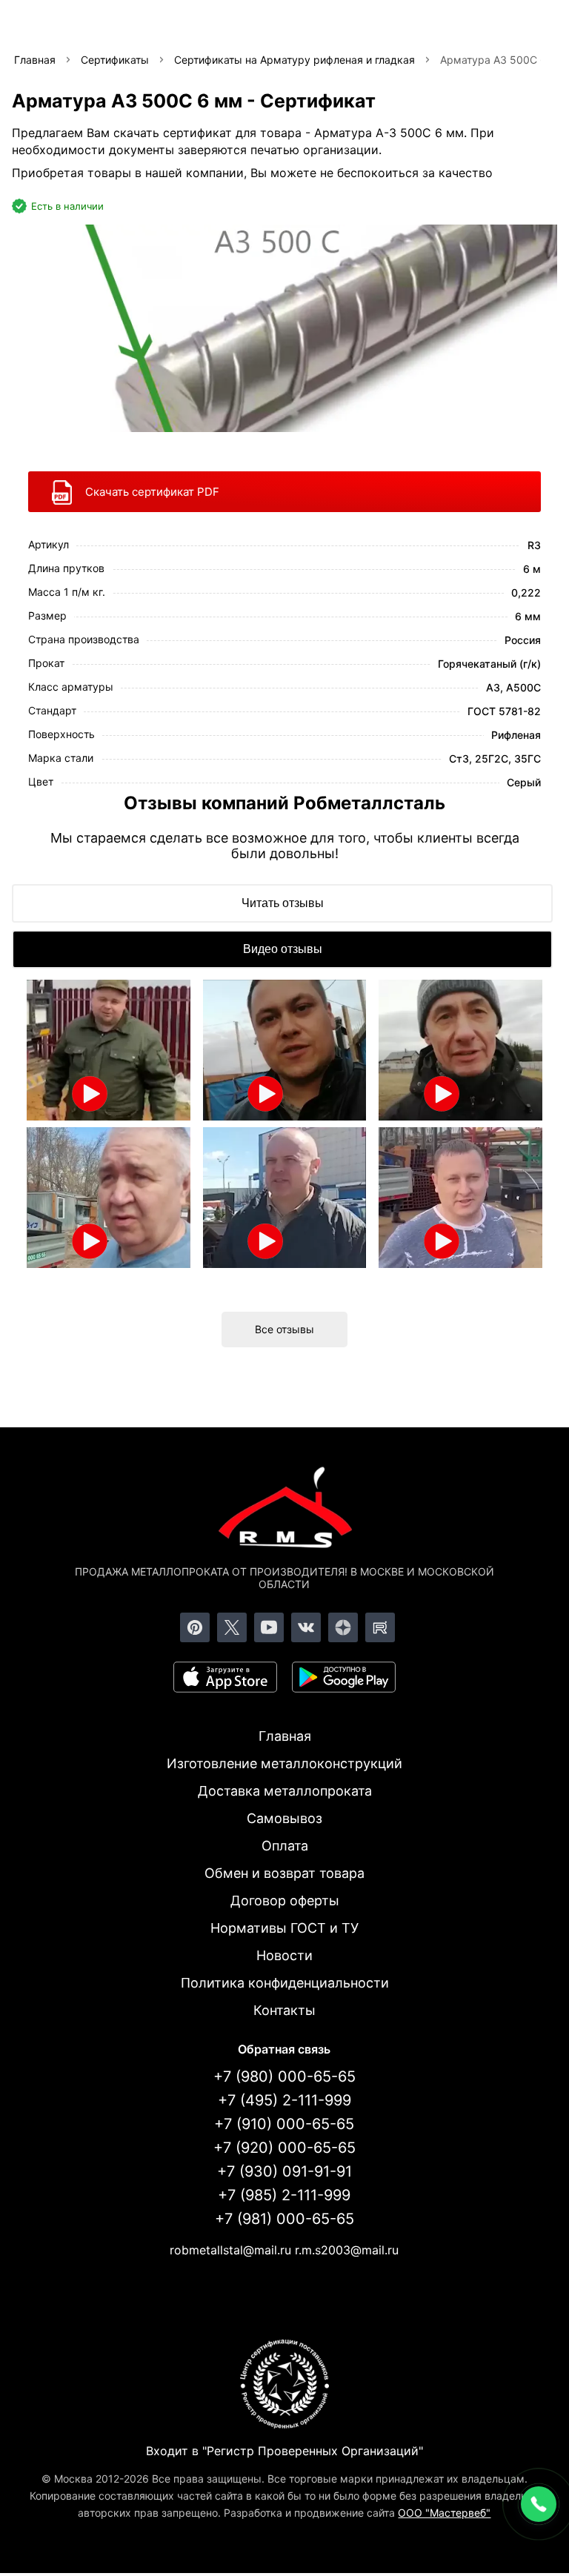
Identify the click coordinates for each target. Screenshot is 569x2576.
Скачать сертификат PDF (152, 492)
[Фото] (284, 328)
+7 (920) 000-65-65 (284, 2148)
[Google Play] (344, 1677)
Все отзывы (284, 1329)
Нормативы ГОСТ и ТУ (284, 1928)
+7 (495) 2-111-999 (284, 2100)
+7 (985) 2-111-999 (284, 2195)
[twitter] (232, 1627)
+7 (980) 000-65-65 (284, 2077)
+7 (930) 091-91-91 (284, 2171)
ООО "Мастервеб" (444, 2513)
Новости (284, 1955)
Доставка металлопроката (285, 1791)
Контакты (284, 2010)
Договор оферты (285, 1901)
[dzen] (343, 1627)
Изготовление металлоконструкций (284, 1763)
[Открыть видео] (109, 1050)
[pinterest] (195, 1627)
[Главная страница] (284, 1510)
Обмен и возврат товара (284, 1873)
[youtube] (269, 1627)
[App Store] (225, 1677)
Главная (285, 1736)
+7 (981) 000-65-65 (284, 2219)
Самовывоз (284, 1818)
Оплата (285, 1846)
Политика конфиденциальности (285, 1983)
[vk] (306, 1627)
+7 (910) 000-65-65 (284, 2124)
